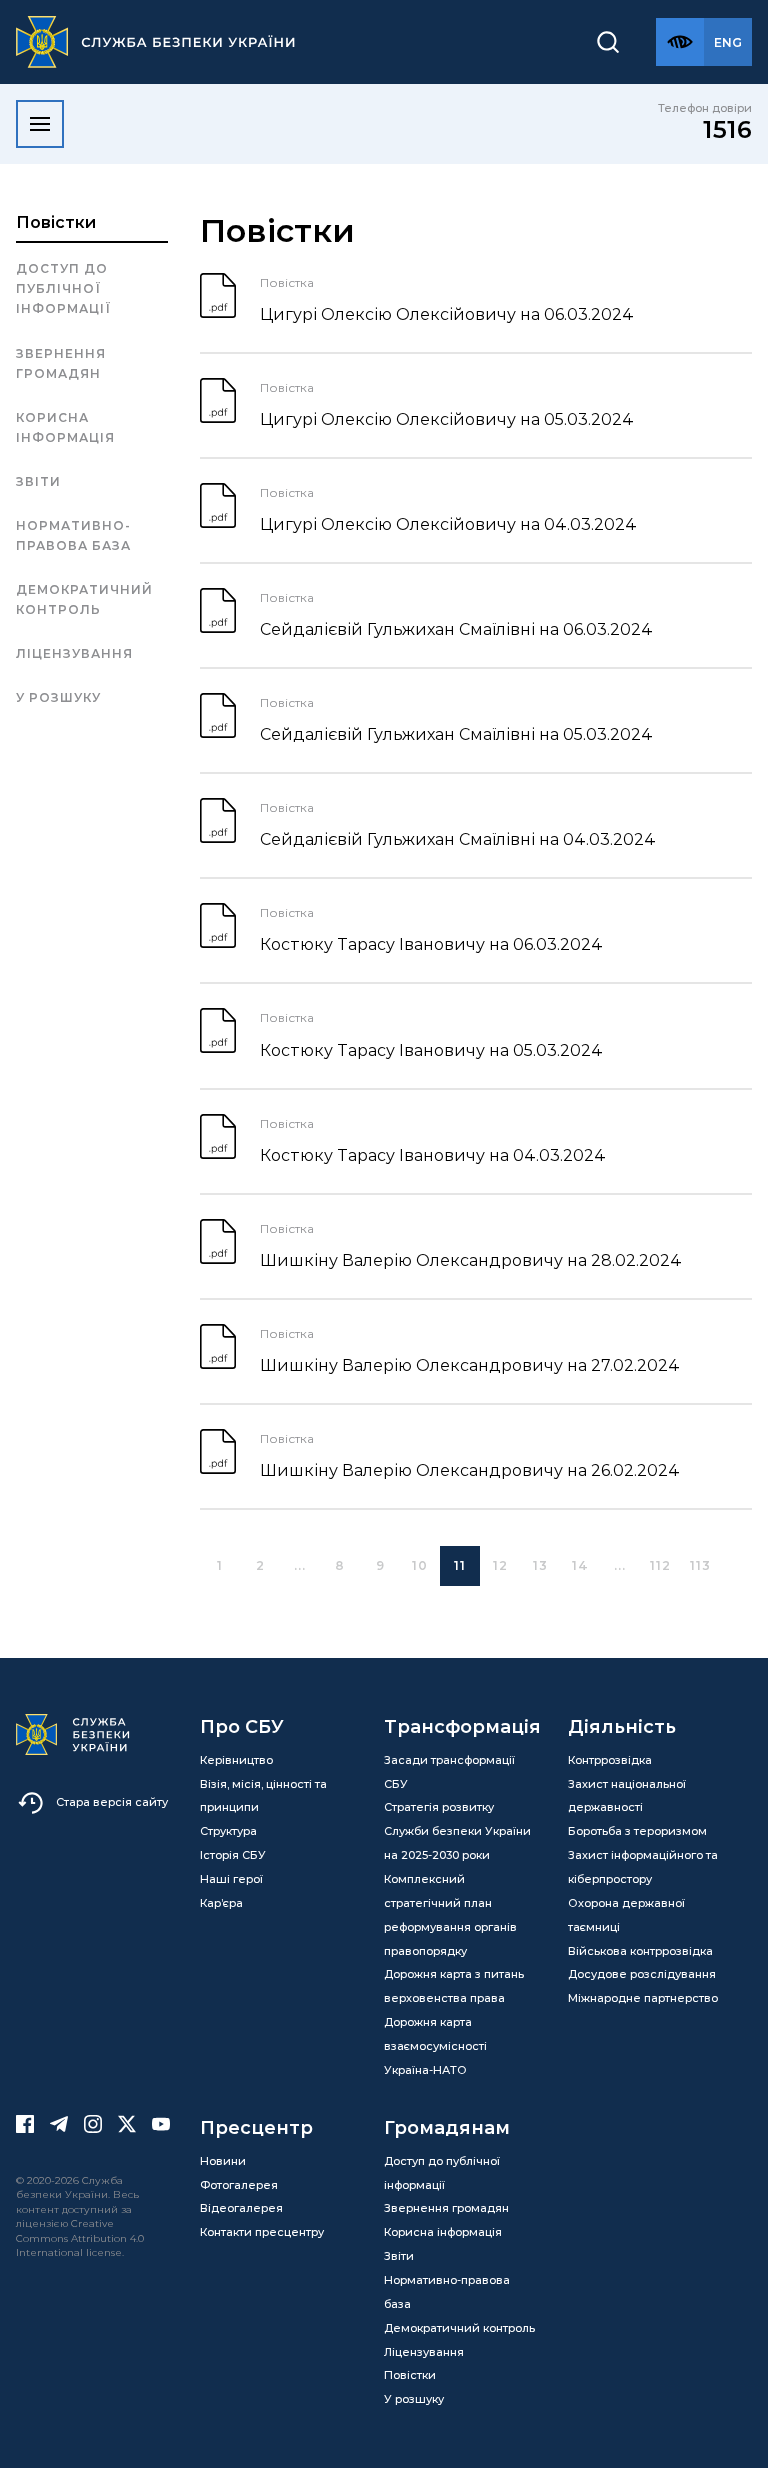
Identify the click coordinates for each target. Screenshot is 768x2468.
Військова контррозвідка (640, 1951)
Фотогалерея (239, 2185)
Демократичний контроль (84, 599)
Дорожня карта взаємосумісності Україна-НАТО (435, 2046)
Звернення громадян (61, 363)
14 (580, 1565)
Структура (228, 1831)
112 (660, 1565)
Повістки (56, 222)
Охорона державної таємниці (626, 1915)
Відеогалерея (241, 2208)
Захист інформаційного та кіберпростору (643, 1867)
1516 (727, 129)
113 (700, 1565)
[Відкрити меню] (40, 124)
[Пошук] (608, 42)
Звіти (38, 481)
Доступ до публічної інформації (64, 288)
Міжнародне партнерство (643, 1998)
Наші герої (231, 1879)
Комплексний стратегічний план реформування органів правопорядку (450, 1915)
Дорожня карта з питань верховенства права (454, 1986)
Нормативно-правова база (73, 535)
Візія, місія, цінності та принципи (263, 1796)
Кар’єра (221, 1903)
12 (500, 1565)
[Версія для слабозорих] (680, 42)
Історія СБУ (233, 1855)
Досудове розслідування (642, 1974)
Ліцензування (74, 653)
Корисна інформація (65, 427)
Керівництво (236, 1760)
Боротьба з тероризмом (637, 1831)
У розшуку (58, 697)
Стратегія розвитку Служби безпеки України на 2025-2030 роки (457, 1831)
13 (540, 1565)
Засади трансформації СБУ (449, 1772)
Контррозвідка (610, 1760)
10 (420, 1565)
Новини (223, 2161)
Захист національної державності (627, 1796)
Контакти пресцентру (262, 2232)
